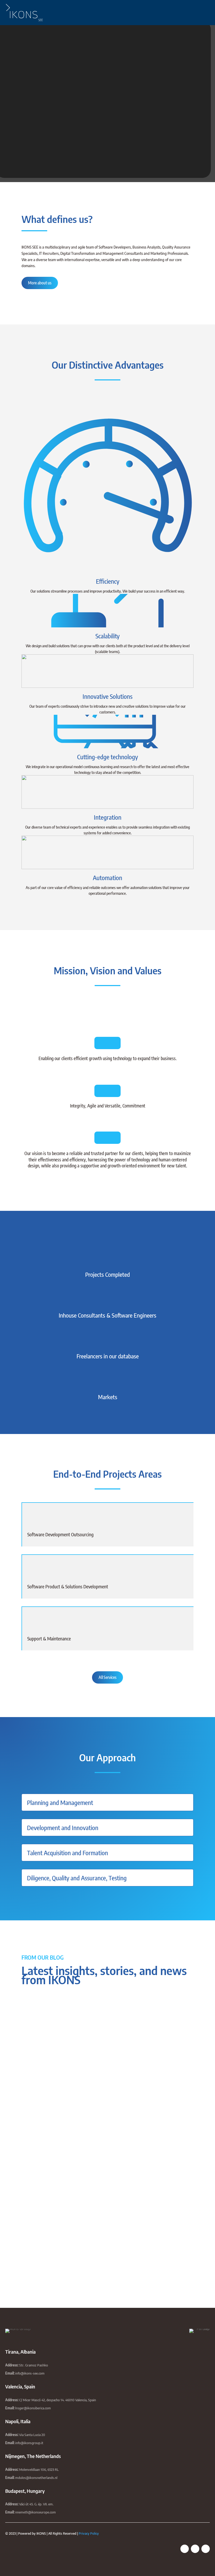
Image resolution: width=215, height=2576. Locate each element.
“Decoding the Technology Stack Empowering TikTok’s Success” (85, 2201)
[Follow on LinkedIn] (195, 2549)
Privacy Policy (89, 2533)
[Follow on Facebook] (185, 2549)
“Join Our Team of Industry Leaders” (60, 2112)
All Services (107, 1677)
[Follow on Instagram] (206, 2549)
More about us (40, 283)
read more (35, 2073)
